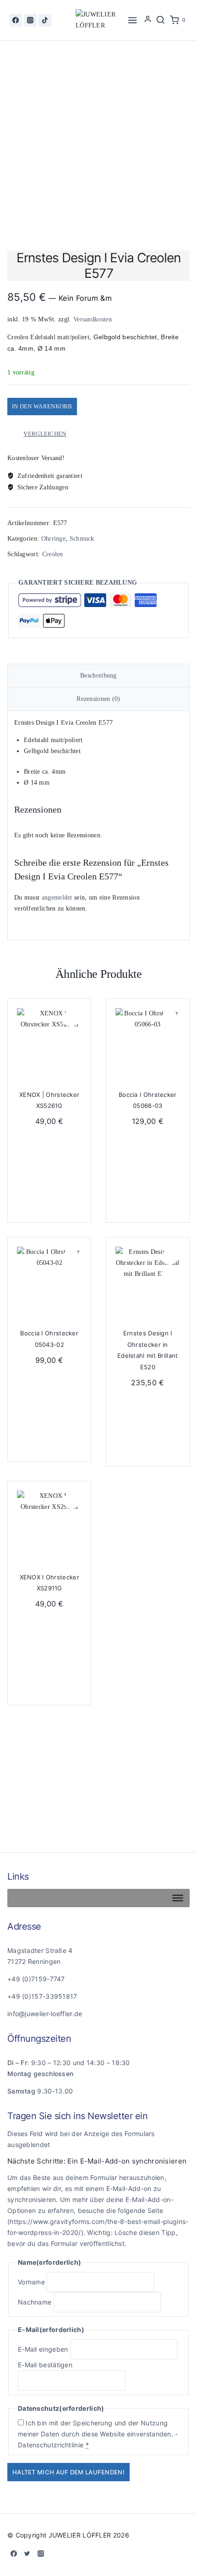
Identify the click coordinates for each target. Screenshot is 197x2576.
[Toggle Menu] (178, 1898)
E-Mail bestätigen (45, 2365)
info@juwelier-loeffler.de (45, 2014)
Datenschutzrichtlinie (51, 2445)
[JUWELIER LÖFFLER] (98, 20)
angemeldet (57, 898)
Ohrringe (53, 539)
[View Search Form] (160, 20)
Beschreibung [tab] (98, 675)
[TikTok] (45, 20)
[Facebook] (16, 20)
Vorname (31, 2282)
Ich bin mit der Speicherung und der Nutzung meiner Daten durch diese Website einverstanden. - (98, 2434)
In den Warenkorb (42, 406)
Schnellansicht (71, 1020)
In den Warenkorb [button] (49, 1200)
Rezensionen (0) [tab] (98, 699)
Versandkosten (93, 319)
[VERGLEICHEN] (71, 1038)
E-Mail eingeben (43, 2349)
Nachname (35, 2302)
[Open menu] (133, 20)
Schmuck (82, 539)
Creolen (53, 554)
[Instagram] (30, 20)
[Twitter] (27, 2554)
